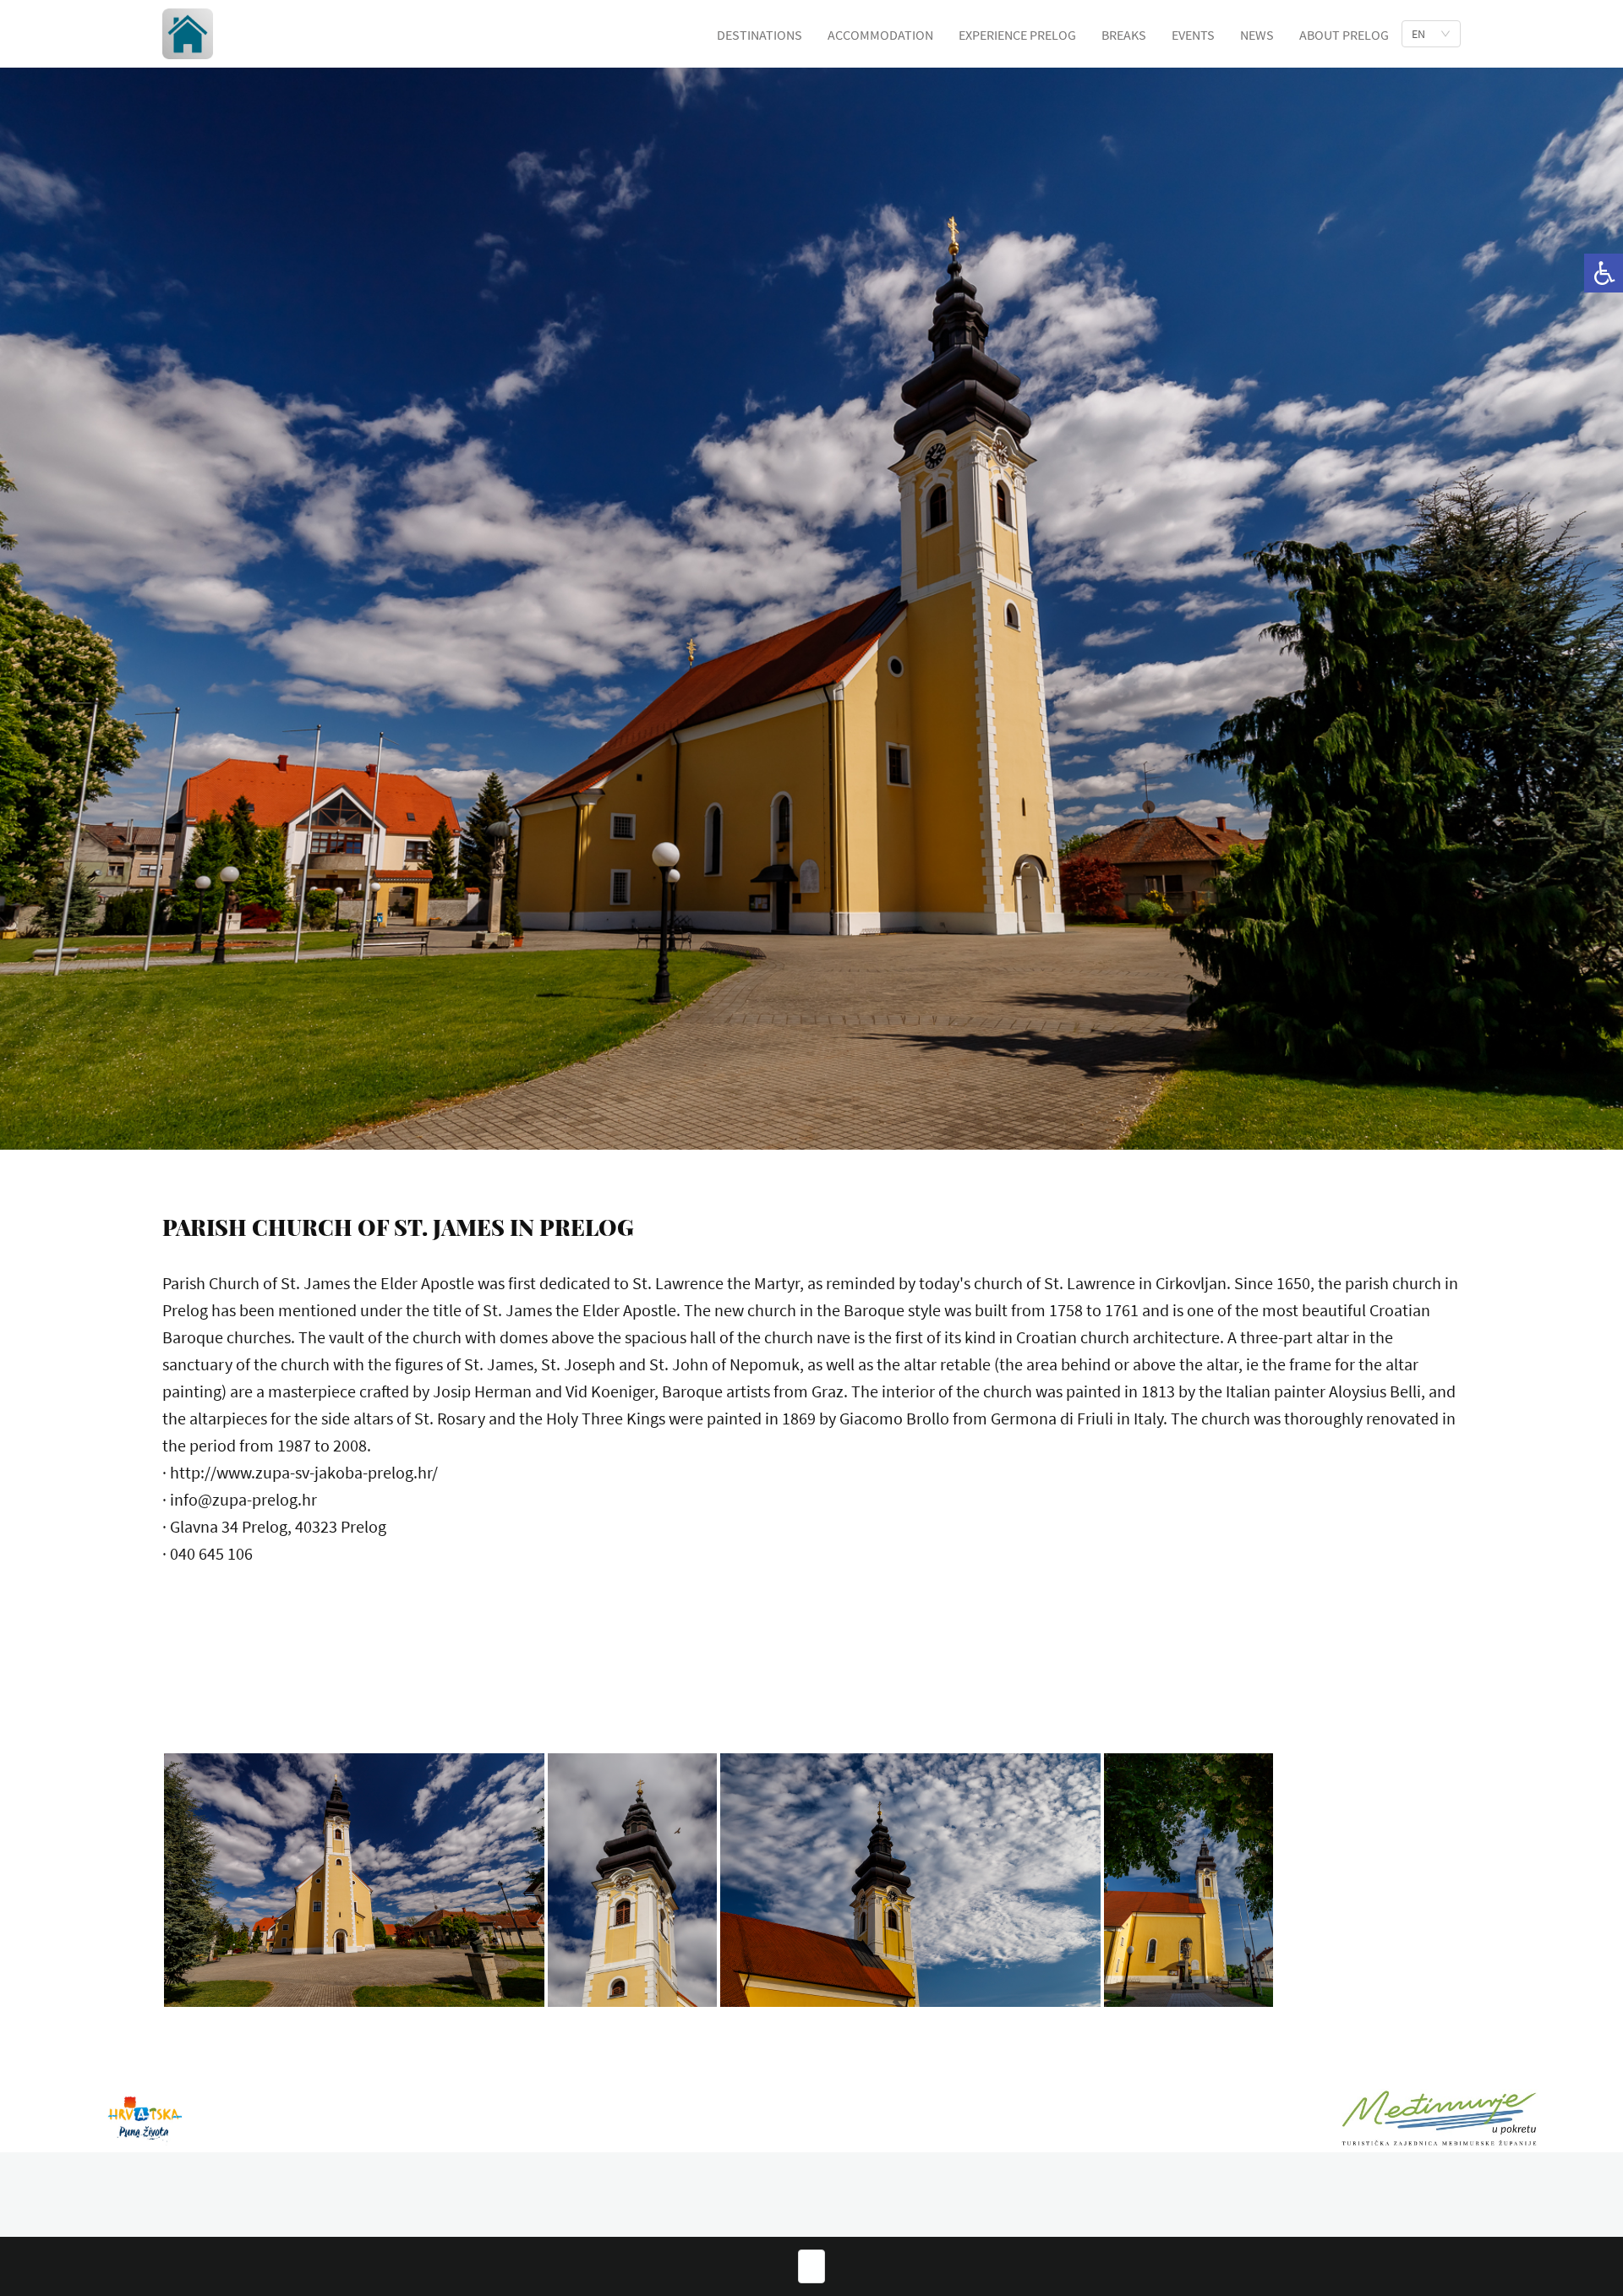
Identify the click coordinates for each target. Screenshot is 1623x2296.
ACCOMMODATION (880, 35)
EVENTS (1193, 35)
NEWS (1257, 35)
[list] (1431, 34)
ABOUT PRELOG (1344, 35)
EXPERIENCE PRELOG (1017, 35)
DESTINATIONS (760, 35)
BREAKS (1124, 35)
